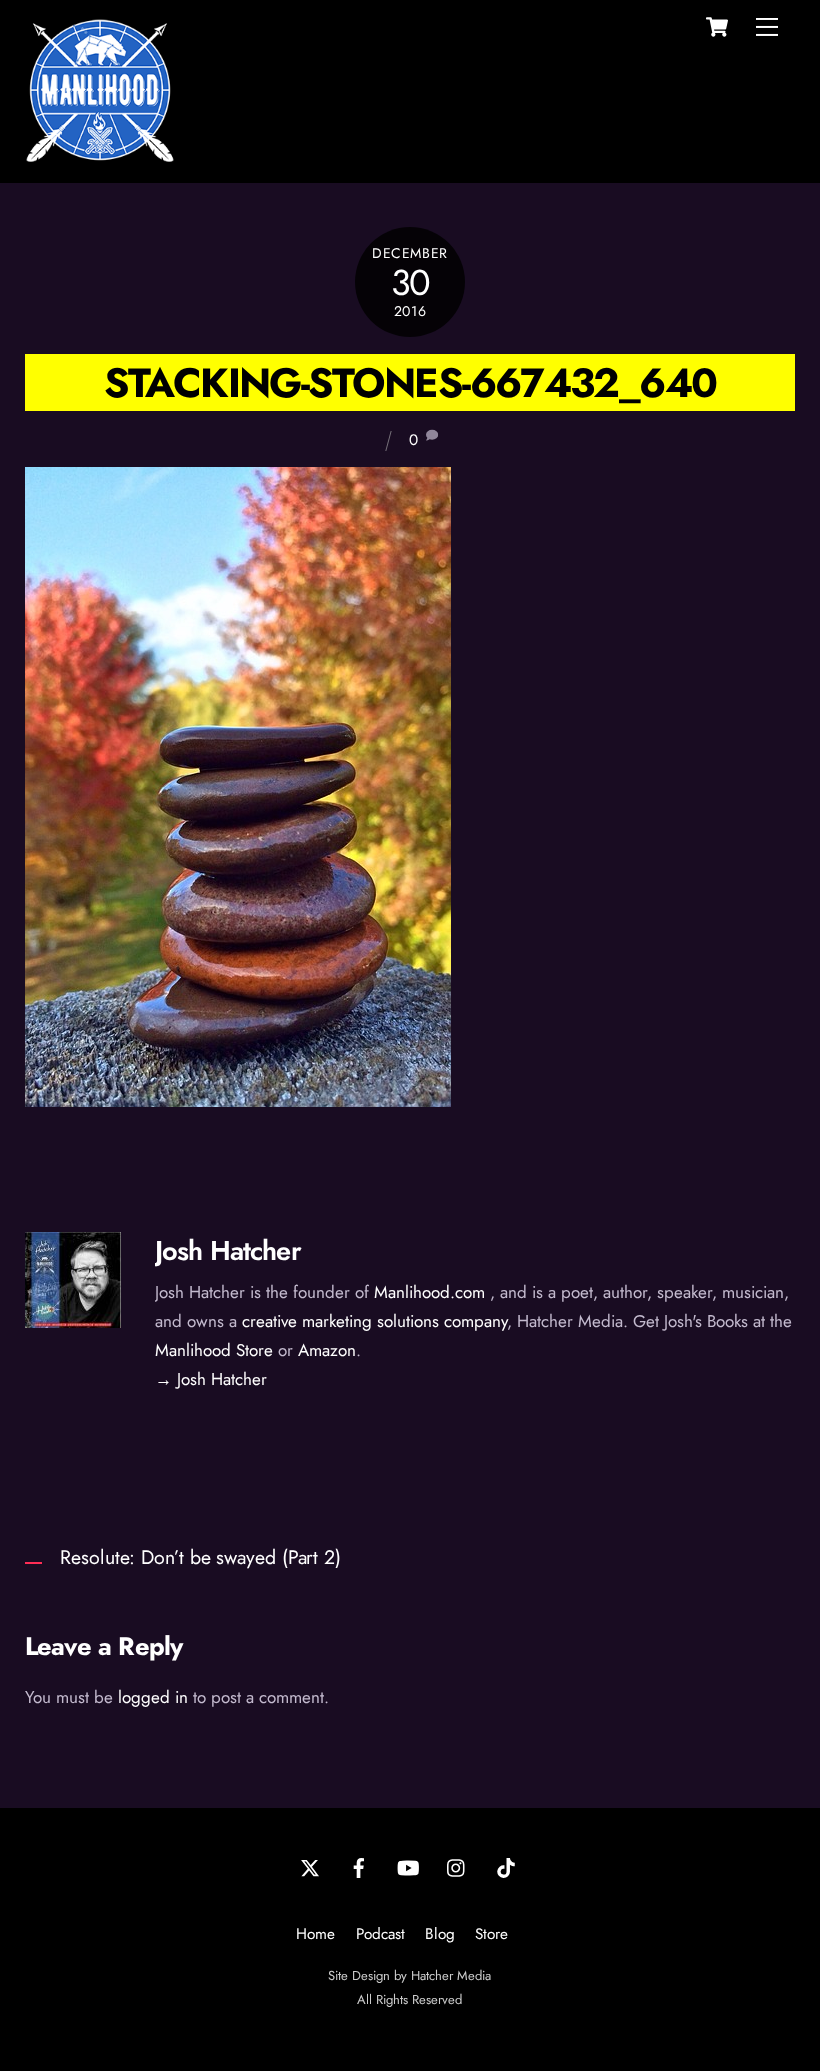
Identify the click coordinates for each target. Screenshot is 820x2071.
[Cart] (717, 27)
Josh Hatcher (228, 1250)
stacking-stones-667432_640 (410, 382)
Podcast (380, 1934)
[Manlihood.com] (100, 156)
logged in (153, 1697)
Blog (440, 1934)
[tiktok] (506, 1866)
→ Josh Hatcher (211, 1379)
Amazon (327, 1350)
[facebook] (359, 1866)
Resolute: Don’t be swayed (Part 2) (200, 1557)
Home (315, 1934)
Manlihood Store (214, 1350)
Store (491, 1934)
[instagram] (457, 1866)
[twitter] (310, 1866)
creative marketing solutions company (374, 1321)
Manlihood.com (429, 1292)
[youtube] (408, 1866)
